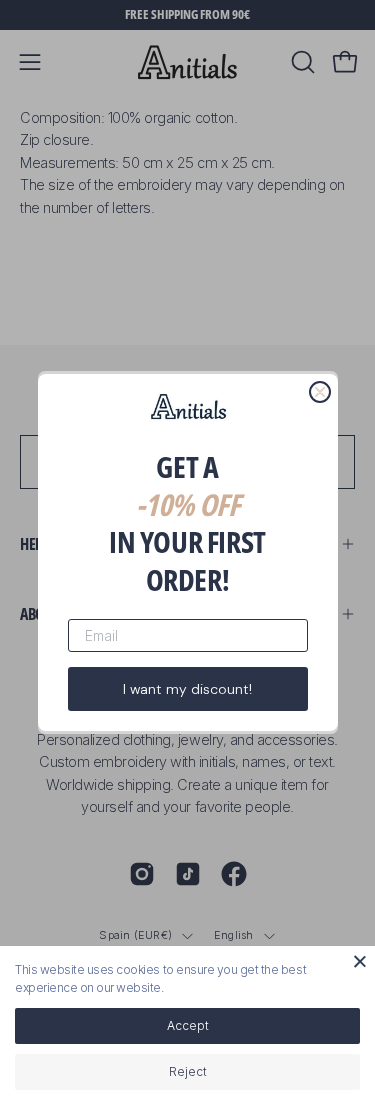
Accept (188, 1025)
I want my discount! (187, 689)
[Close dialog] (320, 392)
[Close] (360, 961)
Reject (188, 1071)
